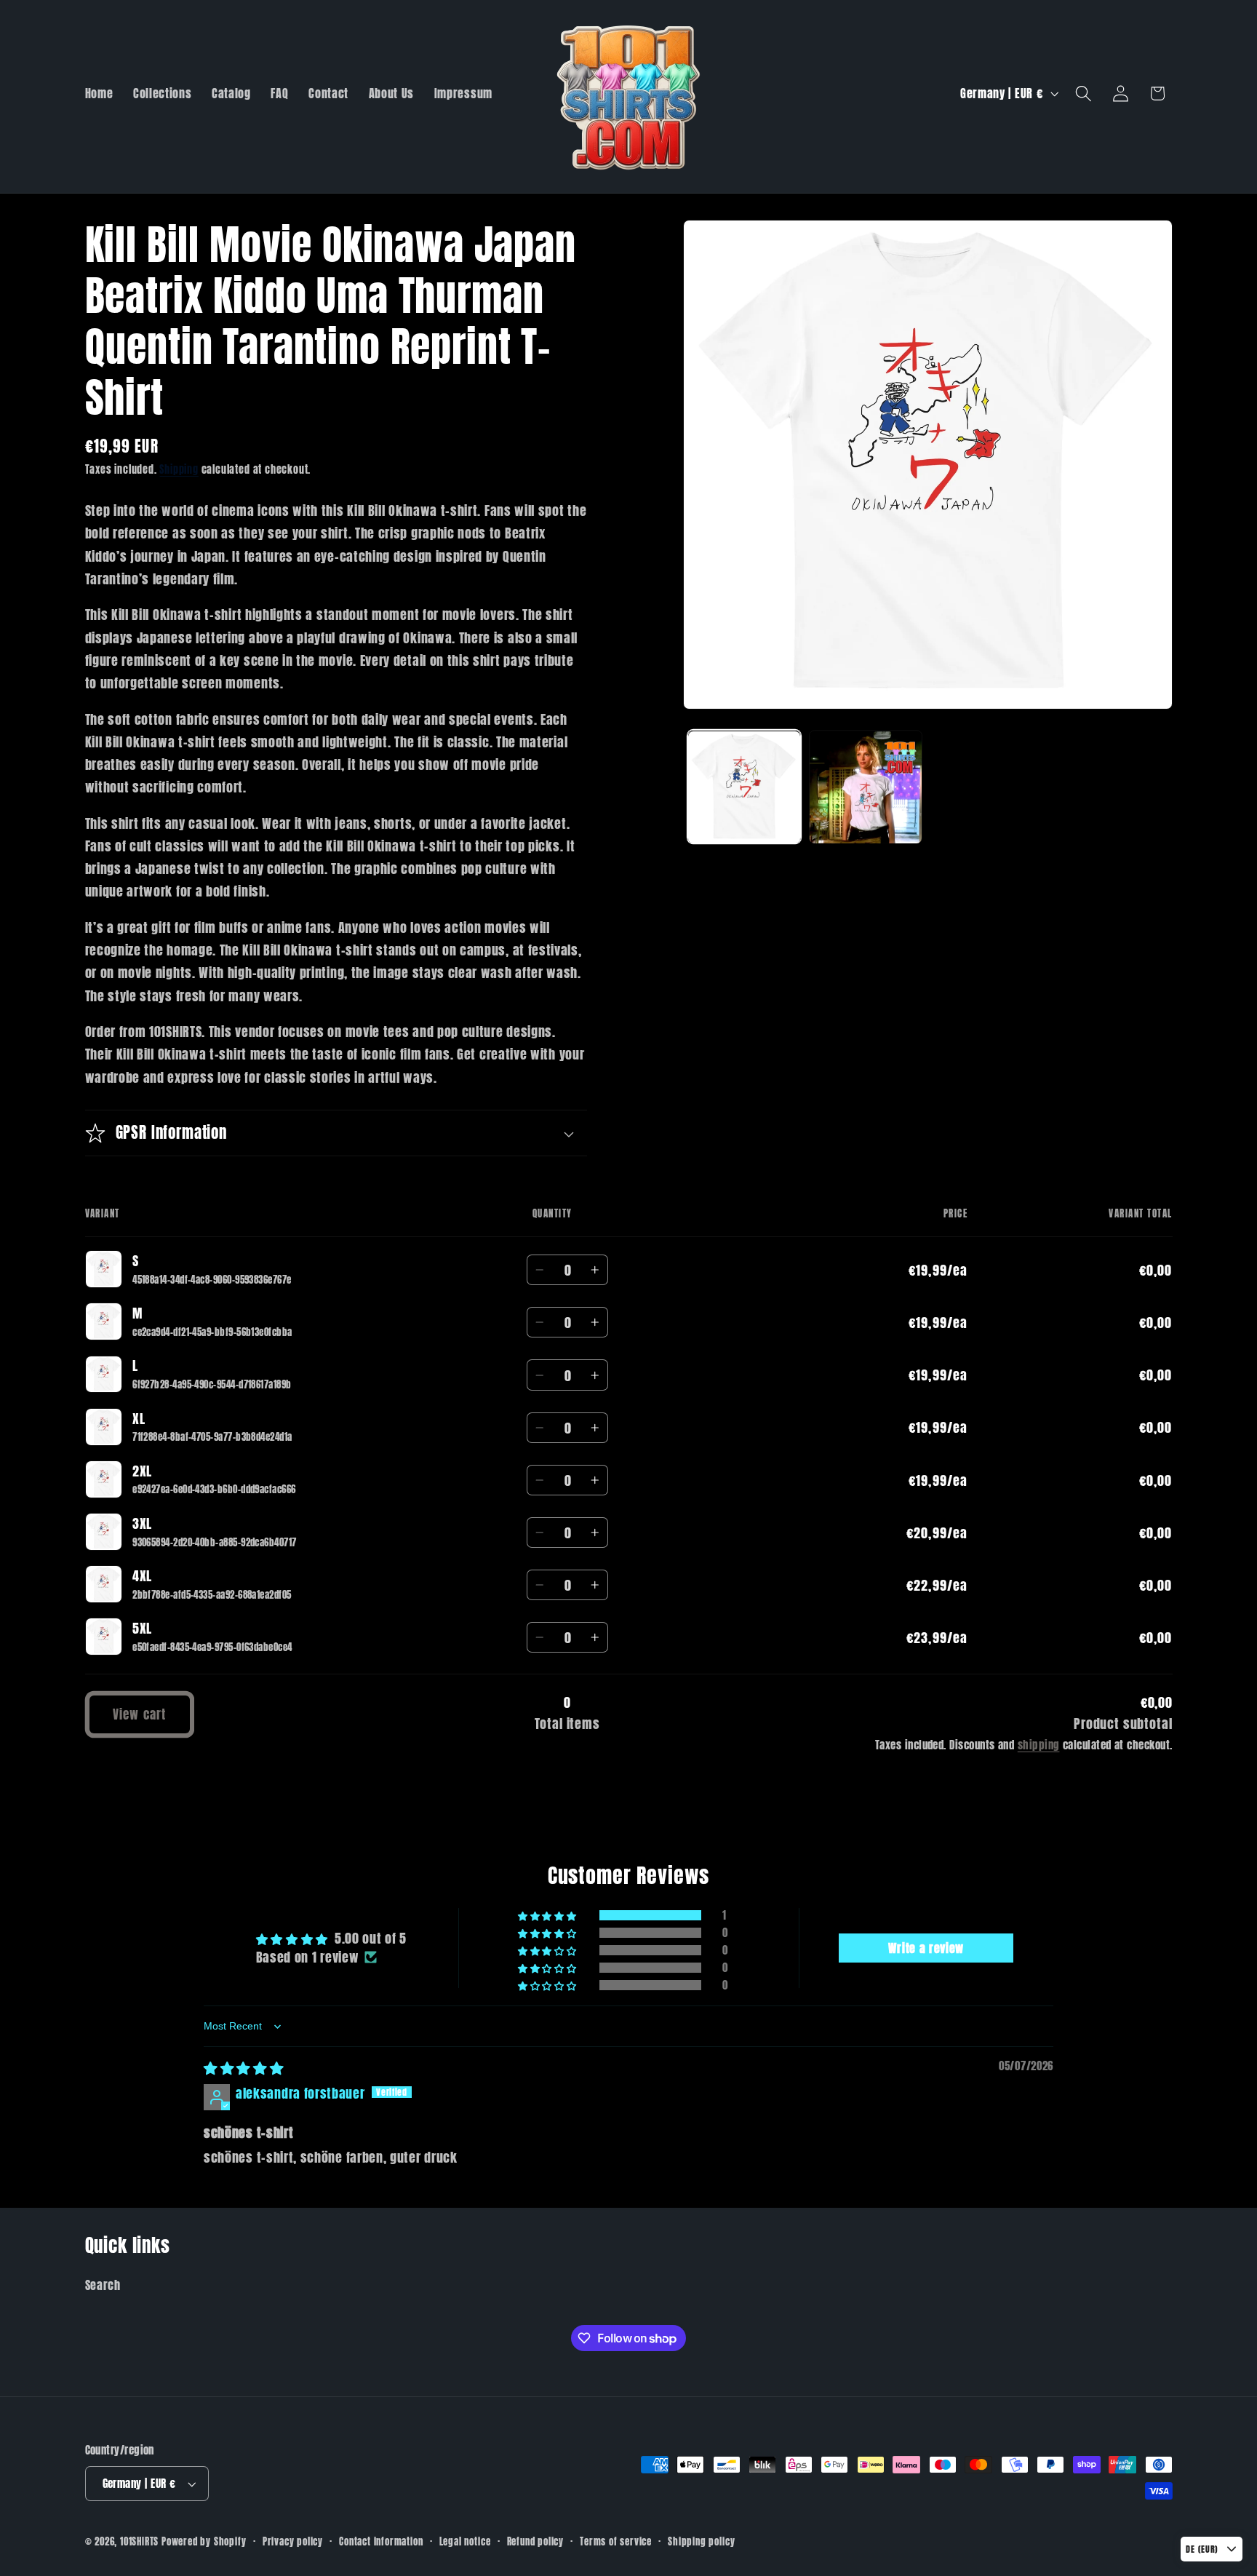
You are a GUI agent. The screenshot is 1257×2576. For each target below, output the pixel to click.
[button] (1084, 94)
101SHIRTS (139, 2541)
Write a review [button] (926, 1948)
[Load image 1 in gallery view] (744, 787)
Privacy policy (293, 2541)
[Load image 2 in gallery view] (866, 787)
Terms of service (616, 2541)
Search (103, 2285)
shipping (1039, 1745)
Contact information (381, 2541)
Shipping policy (701, 2541)
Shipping (179, 470)
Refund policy (535, 2541)
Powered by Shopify (204, 2541)
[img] (244, 2067)
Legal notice (465, 2541)
